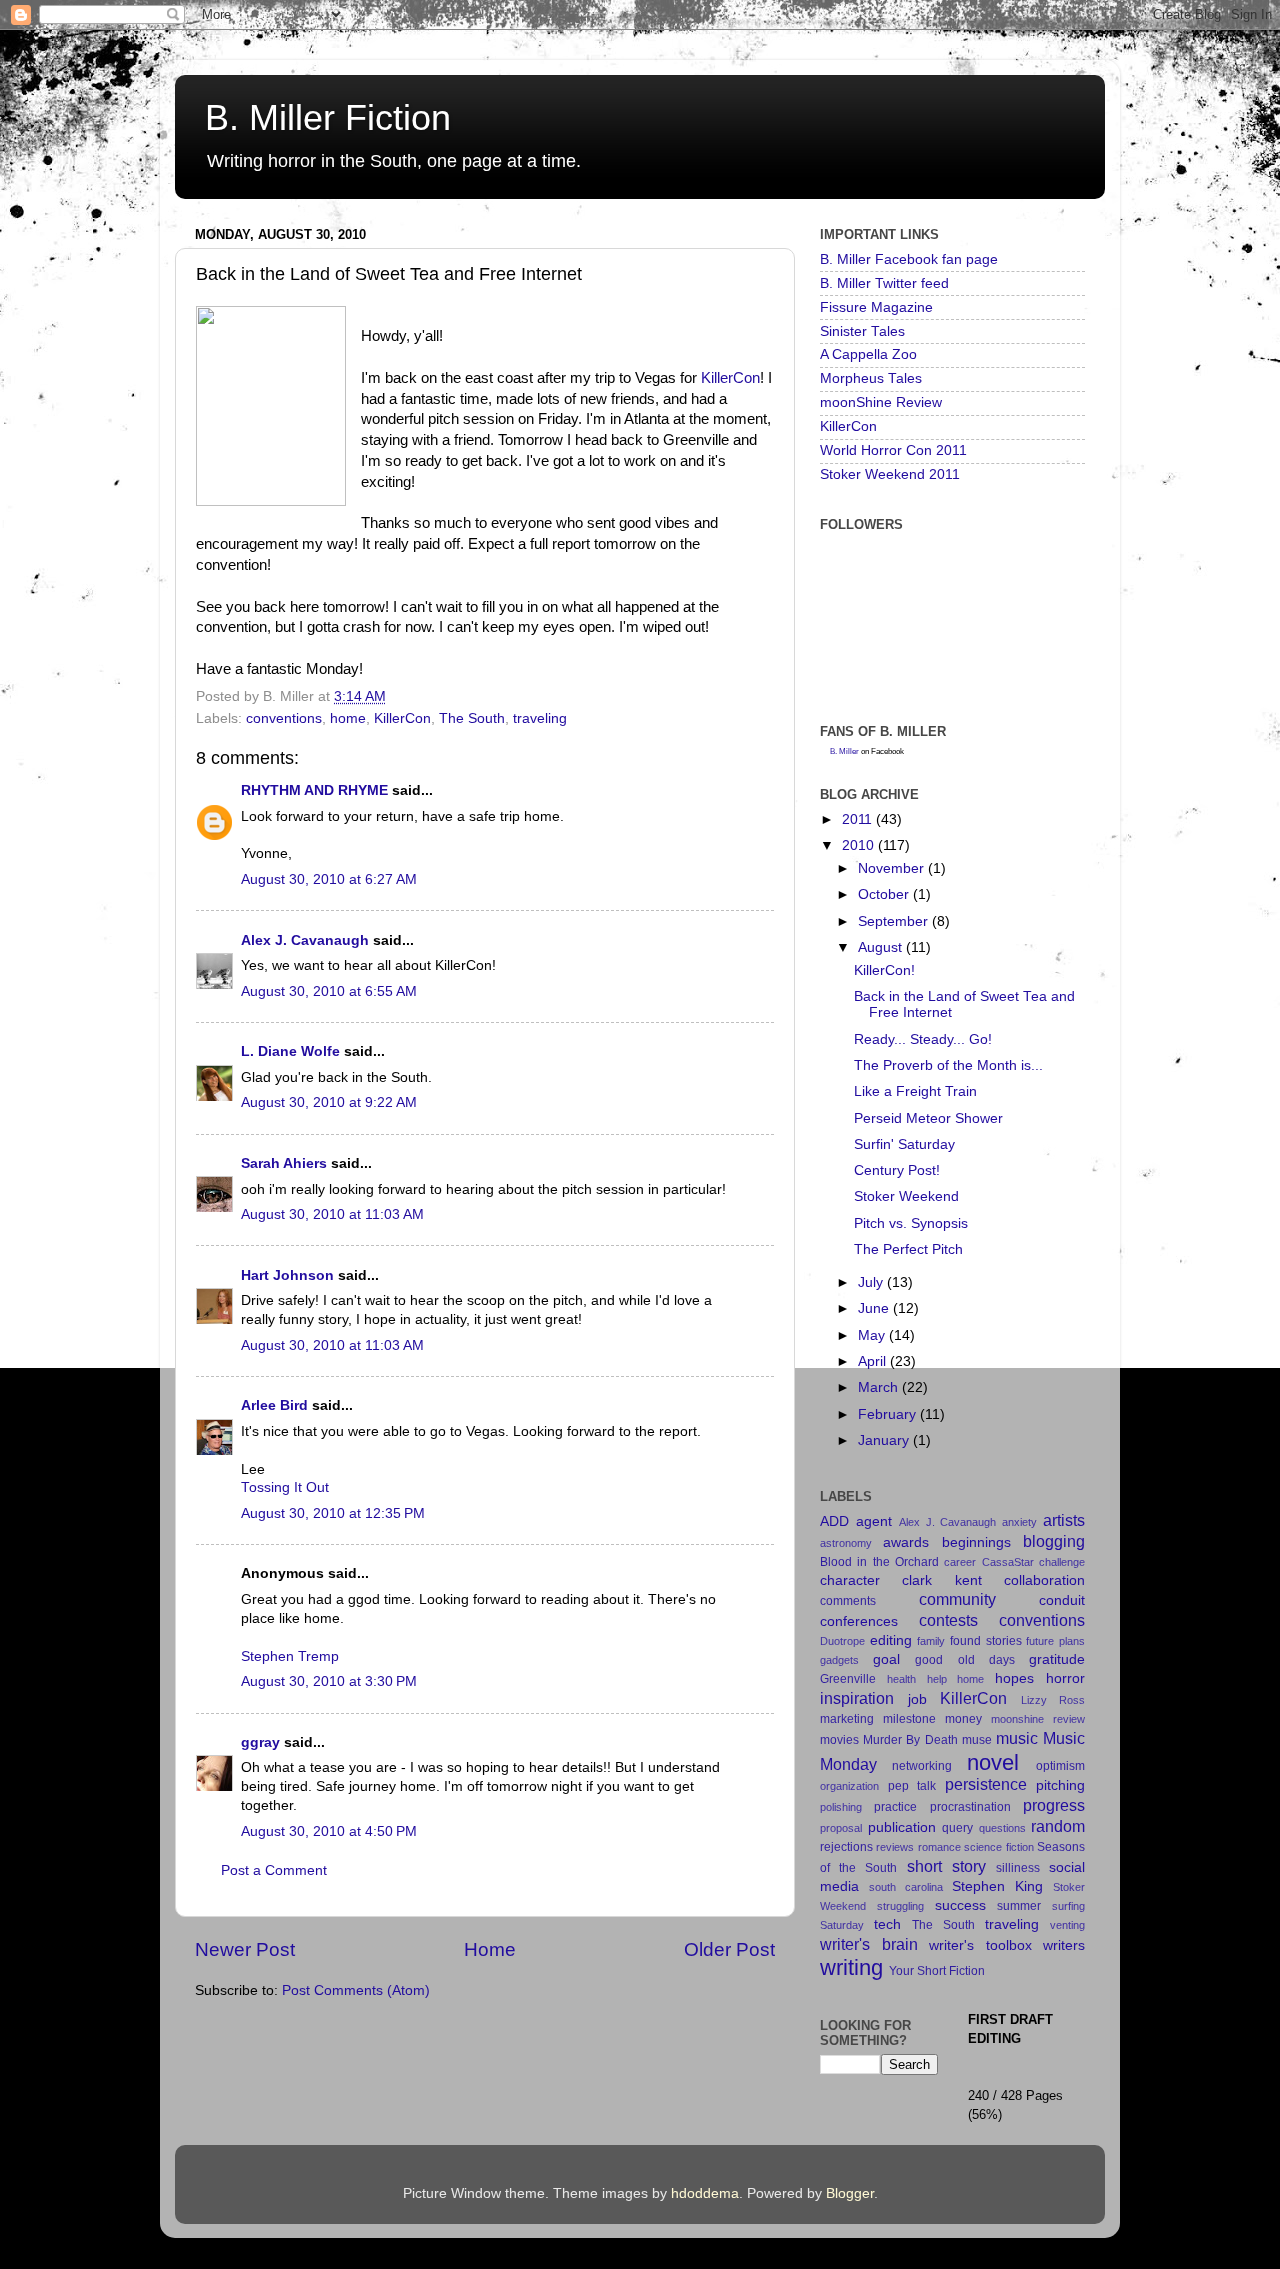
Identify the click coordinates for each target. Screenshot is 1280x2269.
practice (895, 1807)
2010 (860, 845)
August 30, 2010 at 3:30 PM (329, 1681)
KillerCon (730, 378)
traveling (540, 718)
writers (1064, 1945)
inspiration (857, 1698)
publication (902, 1827)
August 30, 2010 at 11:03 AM (332, 1214)
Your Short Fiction (937, 1971)
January (885, 1440)
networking (922, 1766)
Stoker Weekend (906, 1196)
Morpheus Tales (871, 378)
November (893, 868)
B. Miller (844, 751)
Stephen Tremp (290, 1656)
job (917, 1699)
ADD (834, 1521)
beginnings (976, 1542)
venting (1067, 1925)
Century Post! (897, 1170)
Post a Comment (274, 1870)
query (957, 1828)
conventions (284, 718)
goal (886, 1659)
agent (874, 1521)
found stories (986, 1641)
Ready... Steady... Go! (923, 1039)
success (960, 1905)
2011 (859, 819)
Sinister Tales (862, 331)
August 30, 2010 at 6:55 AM (329, 991)
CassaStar (1008, 1562)
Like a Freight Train (915, 1091)
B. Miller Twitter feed (884, 283)
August (882, 947)
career (960, 1562)
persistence (986, 1784)
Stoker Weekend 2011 (890, 474)
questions (1002, 1828)
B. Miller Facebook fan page (909, 259)
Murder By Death (910, 1740)
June (875, 1308)
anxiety (1019, 1522)
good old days (964, 1660)
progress (1054, 1805)
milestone (909, 1719)
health (901, 1679)
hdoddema (705, 2193)
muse (977, 1740)
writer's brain (869, 1944)
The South (472, 718)
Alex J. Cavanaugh (305, 940)
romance (939, 1847)
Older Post (729, 1949)
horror (1065, 1678)
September (895, 921)
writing (851, 1967)
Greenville (848, 1679)
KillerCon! (884, 970)
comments (848, 1601)
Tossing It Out (285, 1487)
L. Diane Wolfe (290, 1051)
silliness (1018, 1868)
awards (906, 1542)
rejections (846, 1847)
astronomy (846, 1543)
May (873, 1335)
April (874, 1361)
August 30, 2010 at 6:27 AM (329, 879)
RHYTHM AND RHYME (314, 790)
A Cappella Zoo (868, 354)
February (889, 1414)
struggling (900, 1906)
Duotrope (842, 1641)
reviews (895, 1847)
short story (946, 1866)
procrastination (970, 1807)
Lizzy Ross (1053, 1700)
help (937, 1679)
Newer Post (245, 1949)
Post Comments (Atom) (356, 1990)
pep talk (912, 1786)
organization (849, 1786)
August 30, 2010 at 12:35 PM (333, 1513)
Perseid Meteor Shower (928, 1118)
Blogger (850, 2193)
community (957, 1599)
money (963, 1719)
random (1058, 1826)
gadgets (839, 1660)
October (885, 894)
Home (490, 1949)
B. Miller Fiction (328, 117)
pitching (1060, 1785)
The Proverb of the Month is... (948, 1065)
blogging (1054, 1541)
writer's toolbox (980, 1945)
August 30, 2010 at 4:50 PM (329, 1831)
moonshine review (1038, 1719)
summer (1019, 1906)
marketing (847, 1719)
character (850, 1580)
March (880, 1387)
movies (839, 1740)
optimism (1060, 1766)
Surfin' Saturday (904, 1144)
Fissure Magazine (876, 307)
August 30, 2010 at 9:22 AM (329, 1102)
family (931, 1641)
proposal (841, 1828)
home (348, 718)
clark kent (941, 1580)
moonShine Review (881, 402)
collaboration (1044, 1580)
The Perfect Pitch (908, 1249)
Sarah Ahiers (284, 1163)
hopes (1014, 1678)
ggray (260, 1742)
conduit (1062, 1600)
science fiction (998, 1847)
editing (891, 1640)
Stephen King (997, 1886)
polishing (841, 1807)
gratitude (1057, 1659)
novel (993, 1762)
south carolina (906, 1887)
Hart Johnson (287, 1275)
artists (1064, 1520)
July (872, 1282)
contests (948, 1620)
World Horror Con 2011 (893, 450)
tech (887, 1924)
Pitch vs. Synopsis (911, 1223)
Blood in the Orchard (879, 1562)
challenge (1062, 1562)
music (1017, 1738)
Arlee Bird (274, 1405)
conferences (859, 1621)
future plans (1055, 1641)
